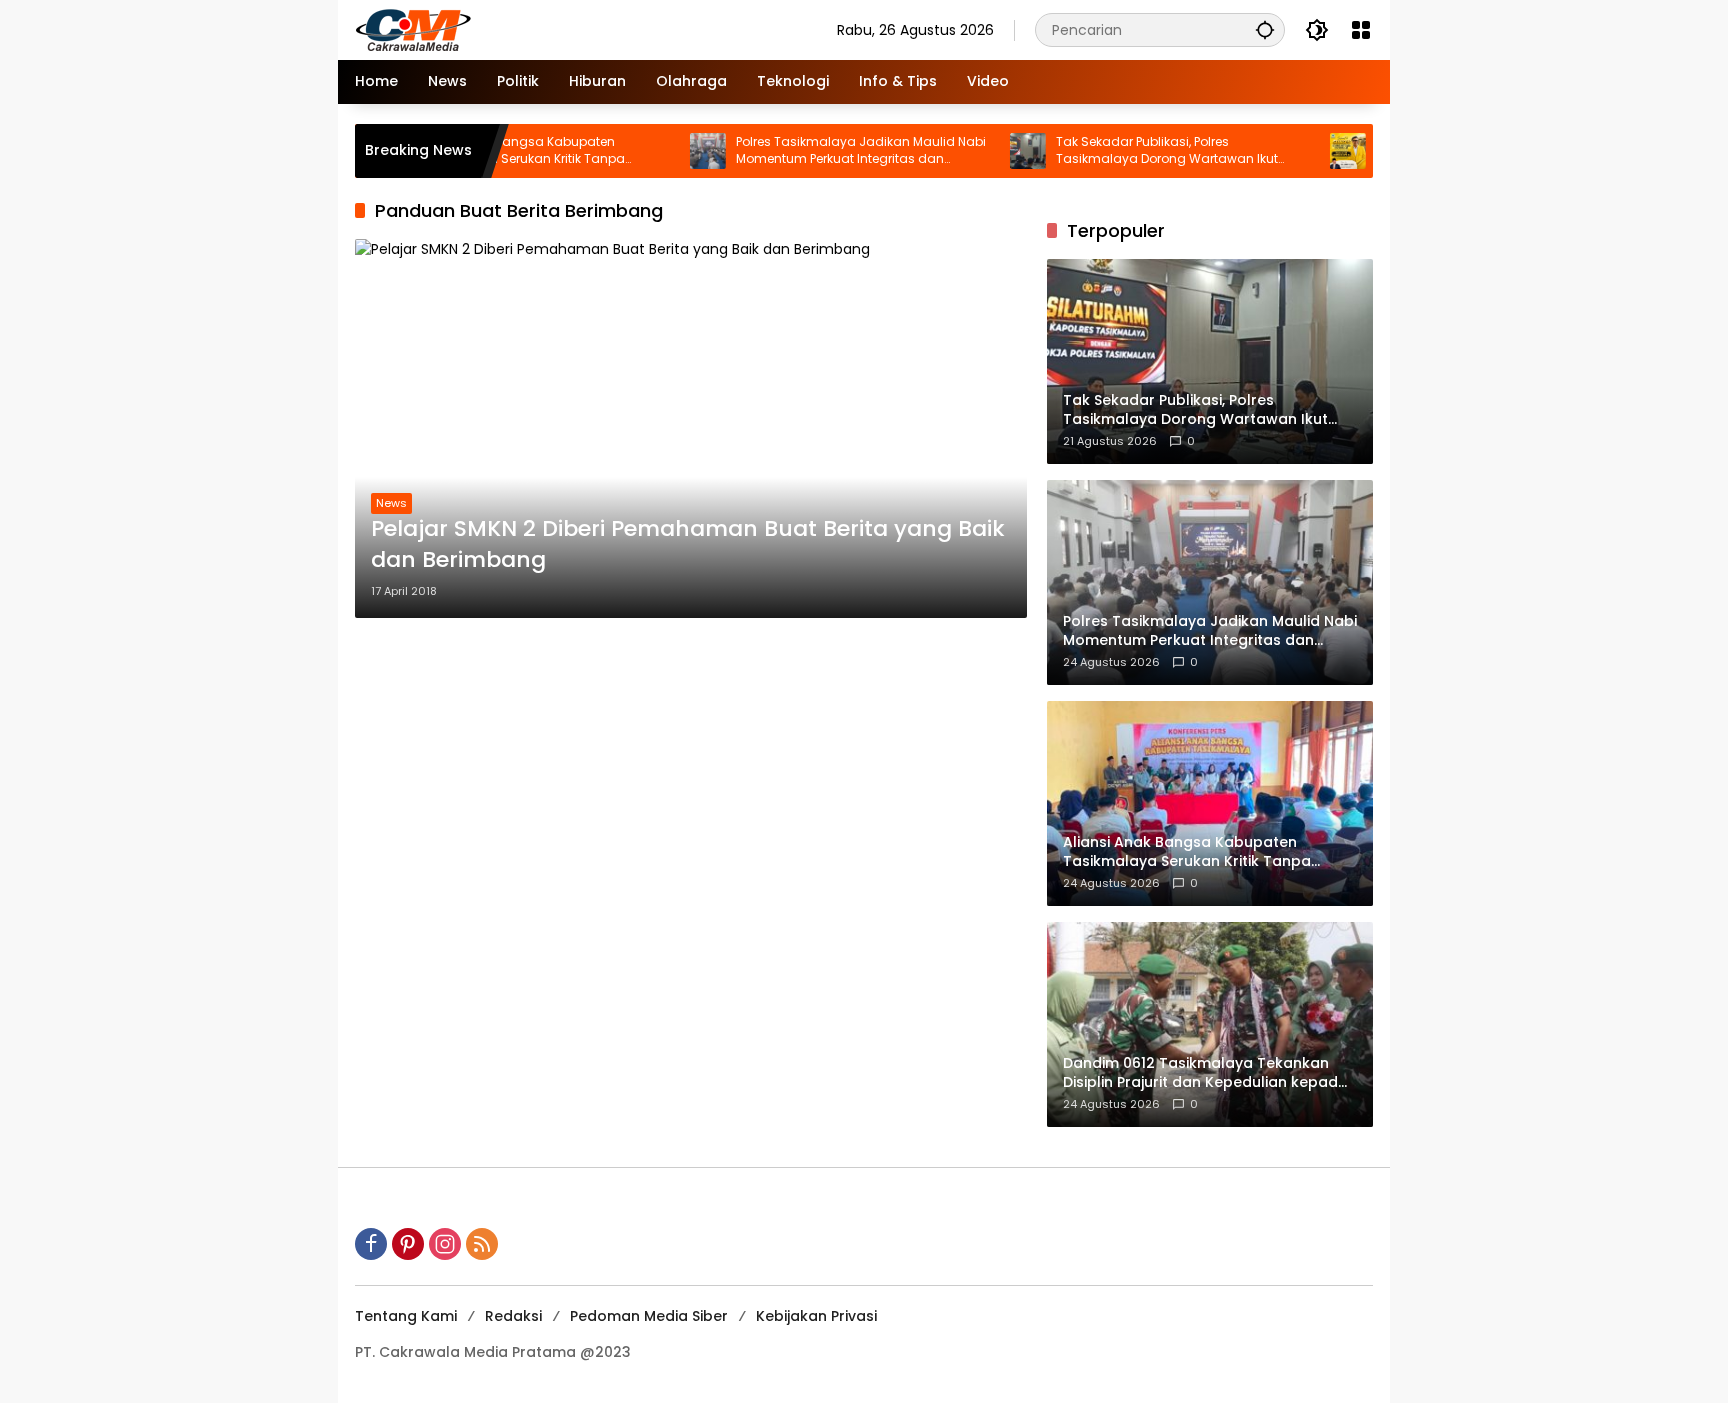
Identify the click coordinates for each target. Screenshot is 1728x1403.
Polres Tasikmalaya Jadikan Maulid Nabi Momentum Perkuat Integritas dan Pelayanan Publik (813, 151)
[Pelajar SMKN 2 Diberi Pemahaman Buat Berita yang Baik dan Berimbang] (691, 428)
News (391, 503)
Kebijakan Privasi (816, 1316)
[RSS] (482, 1244)
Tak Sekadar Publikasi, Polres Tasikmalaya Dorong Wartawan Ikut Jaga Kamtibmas (1119, 151)
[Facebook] (371, 1244)
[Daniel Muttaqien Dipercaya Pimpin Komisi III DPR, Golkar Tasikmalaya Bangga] (1300, 151)
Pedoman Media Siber (649, 1316)
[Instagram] (445, 1244)
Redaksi (513, 1316)
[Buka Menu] (1361, 30)
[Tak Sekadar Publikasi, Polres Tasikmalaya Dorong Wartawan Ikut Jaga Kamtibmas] (980, 151)
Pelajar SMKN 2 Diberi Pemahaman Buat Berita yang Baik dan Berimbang (688, 544)
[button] (1265, 29)
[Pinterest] (408, 1244)
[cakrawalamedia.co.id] (530, 29)
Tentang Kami (406, 1316)
